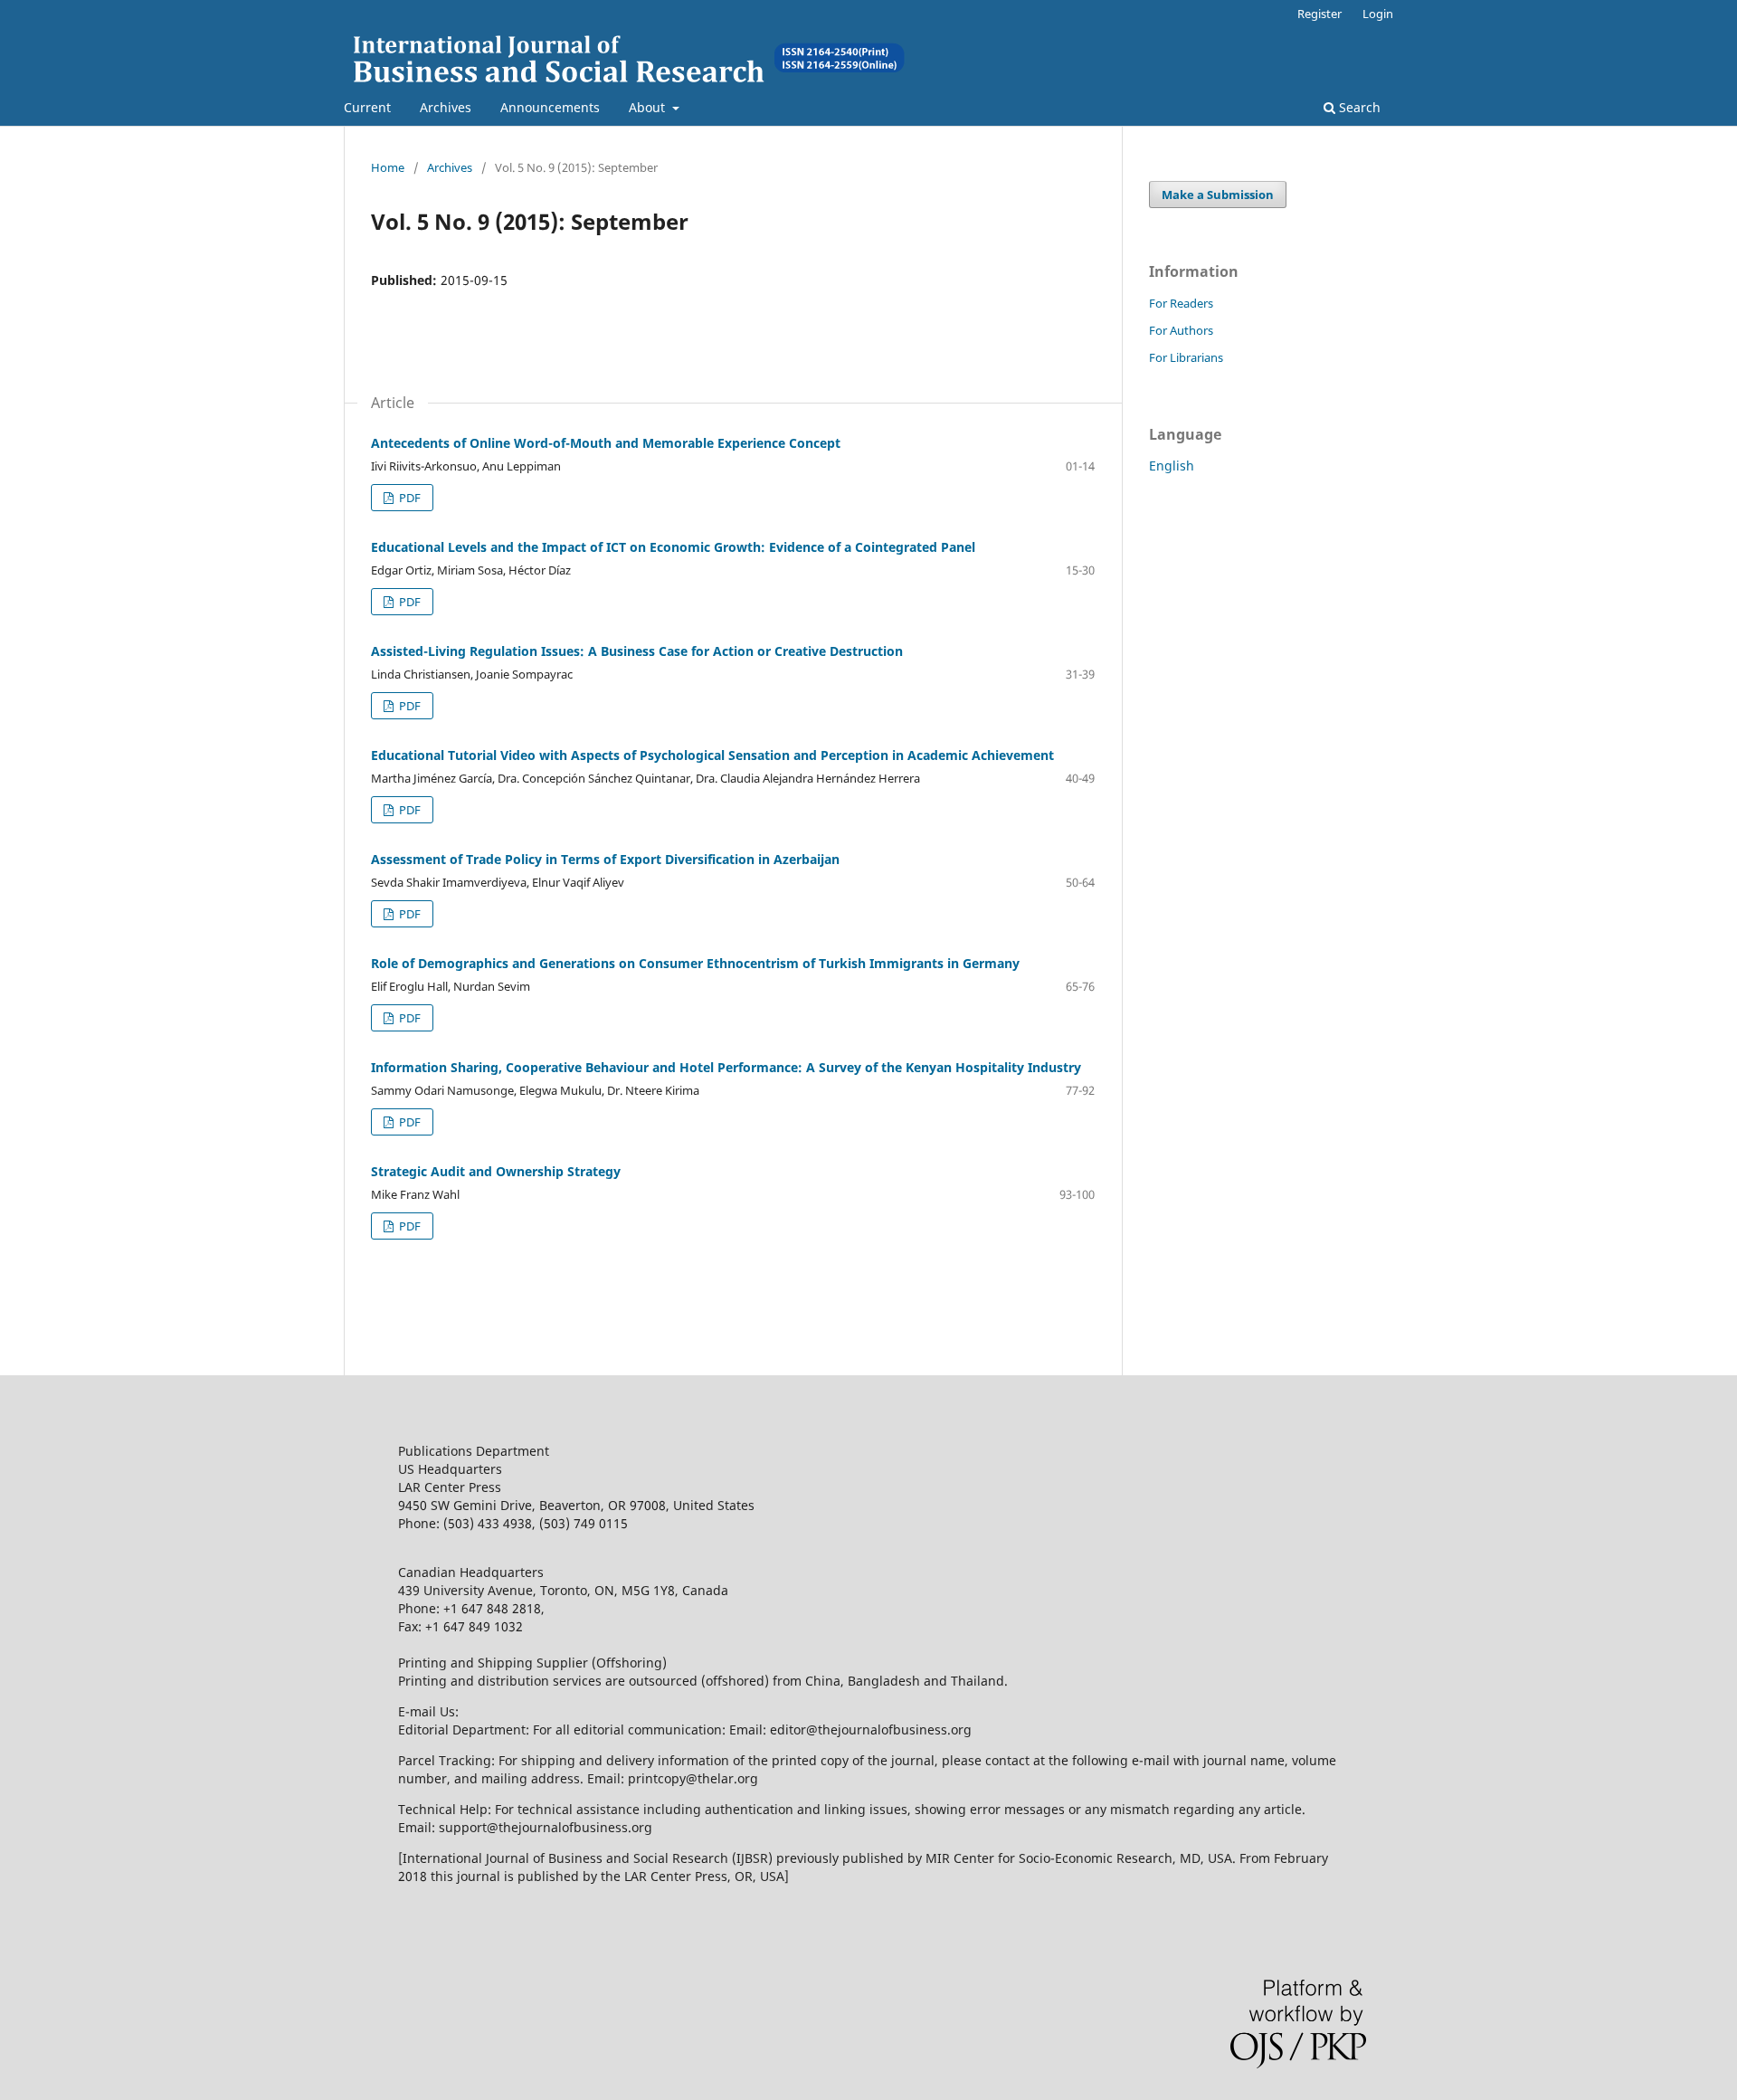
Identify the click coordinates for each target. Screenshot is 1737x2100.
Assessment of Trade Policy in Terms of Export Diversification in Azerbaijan (605, 859)
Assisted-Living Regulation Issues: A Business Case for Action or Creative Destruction (637, 651)
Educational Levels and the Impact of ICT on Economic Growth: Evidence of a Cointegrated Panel (673, 547)
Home (388, 167)
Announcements (550, 107)
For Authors (1181, 330)
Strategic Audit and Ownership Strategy (496, 1171)
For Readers (1181, 303)
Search (1358, 107)
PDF (408, 498)
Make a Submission (1218, 195)
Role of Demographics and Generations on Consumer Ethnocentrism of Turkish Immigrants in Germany (695, 963)
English (1172, 466)
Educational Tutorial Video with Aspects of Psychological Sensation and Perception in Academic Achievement (712, 755)
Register (1319, 14)
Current (367, 107)
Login (1378, 14)
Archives (446, 107)
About (649, 107)
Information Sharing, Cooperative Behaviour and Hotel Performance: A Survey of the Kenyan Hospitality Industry (726, 1067)
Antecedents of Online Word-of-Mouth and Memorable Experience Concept (606, 443)
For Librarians (1186, 357)
